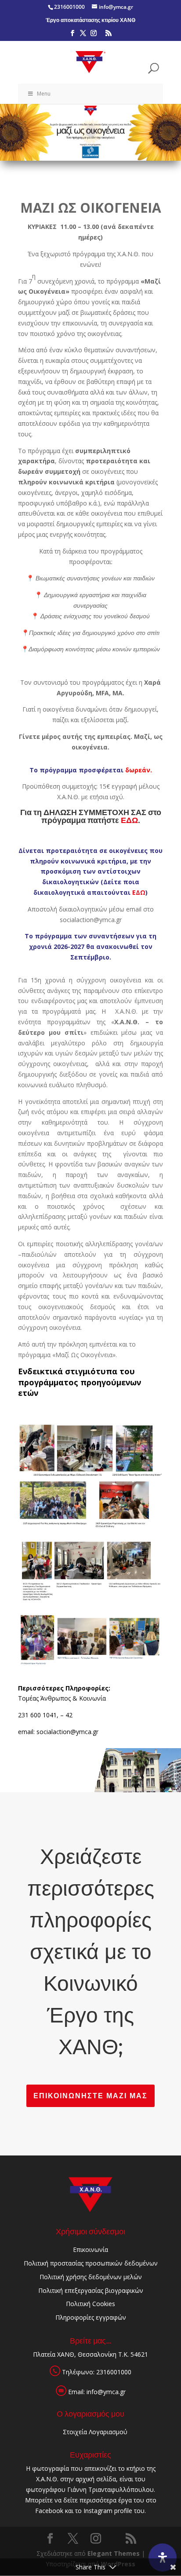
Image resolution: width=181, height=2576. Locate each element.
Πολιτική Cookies (90, 2304)
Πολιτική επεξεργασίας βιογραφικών (91, 2290)
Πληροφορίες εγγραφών (91, 2317)
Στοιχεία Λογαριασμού (95, 2432)
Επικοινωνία (90, 2249)
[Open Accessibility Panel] (163, 2558)
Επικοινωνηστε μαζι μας (90, 2096)
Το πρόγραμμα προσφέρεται (91, 770)
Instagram (98, 2511)
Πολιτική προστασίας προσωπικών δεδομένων (91, 2263)
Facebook (49, 2511)
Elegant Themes (114, 2553)
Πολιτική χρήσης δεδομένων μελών (91, 2277)
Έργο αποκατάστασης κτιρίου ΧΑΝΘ (90, 20)
